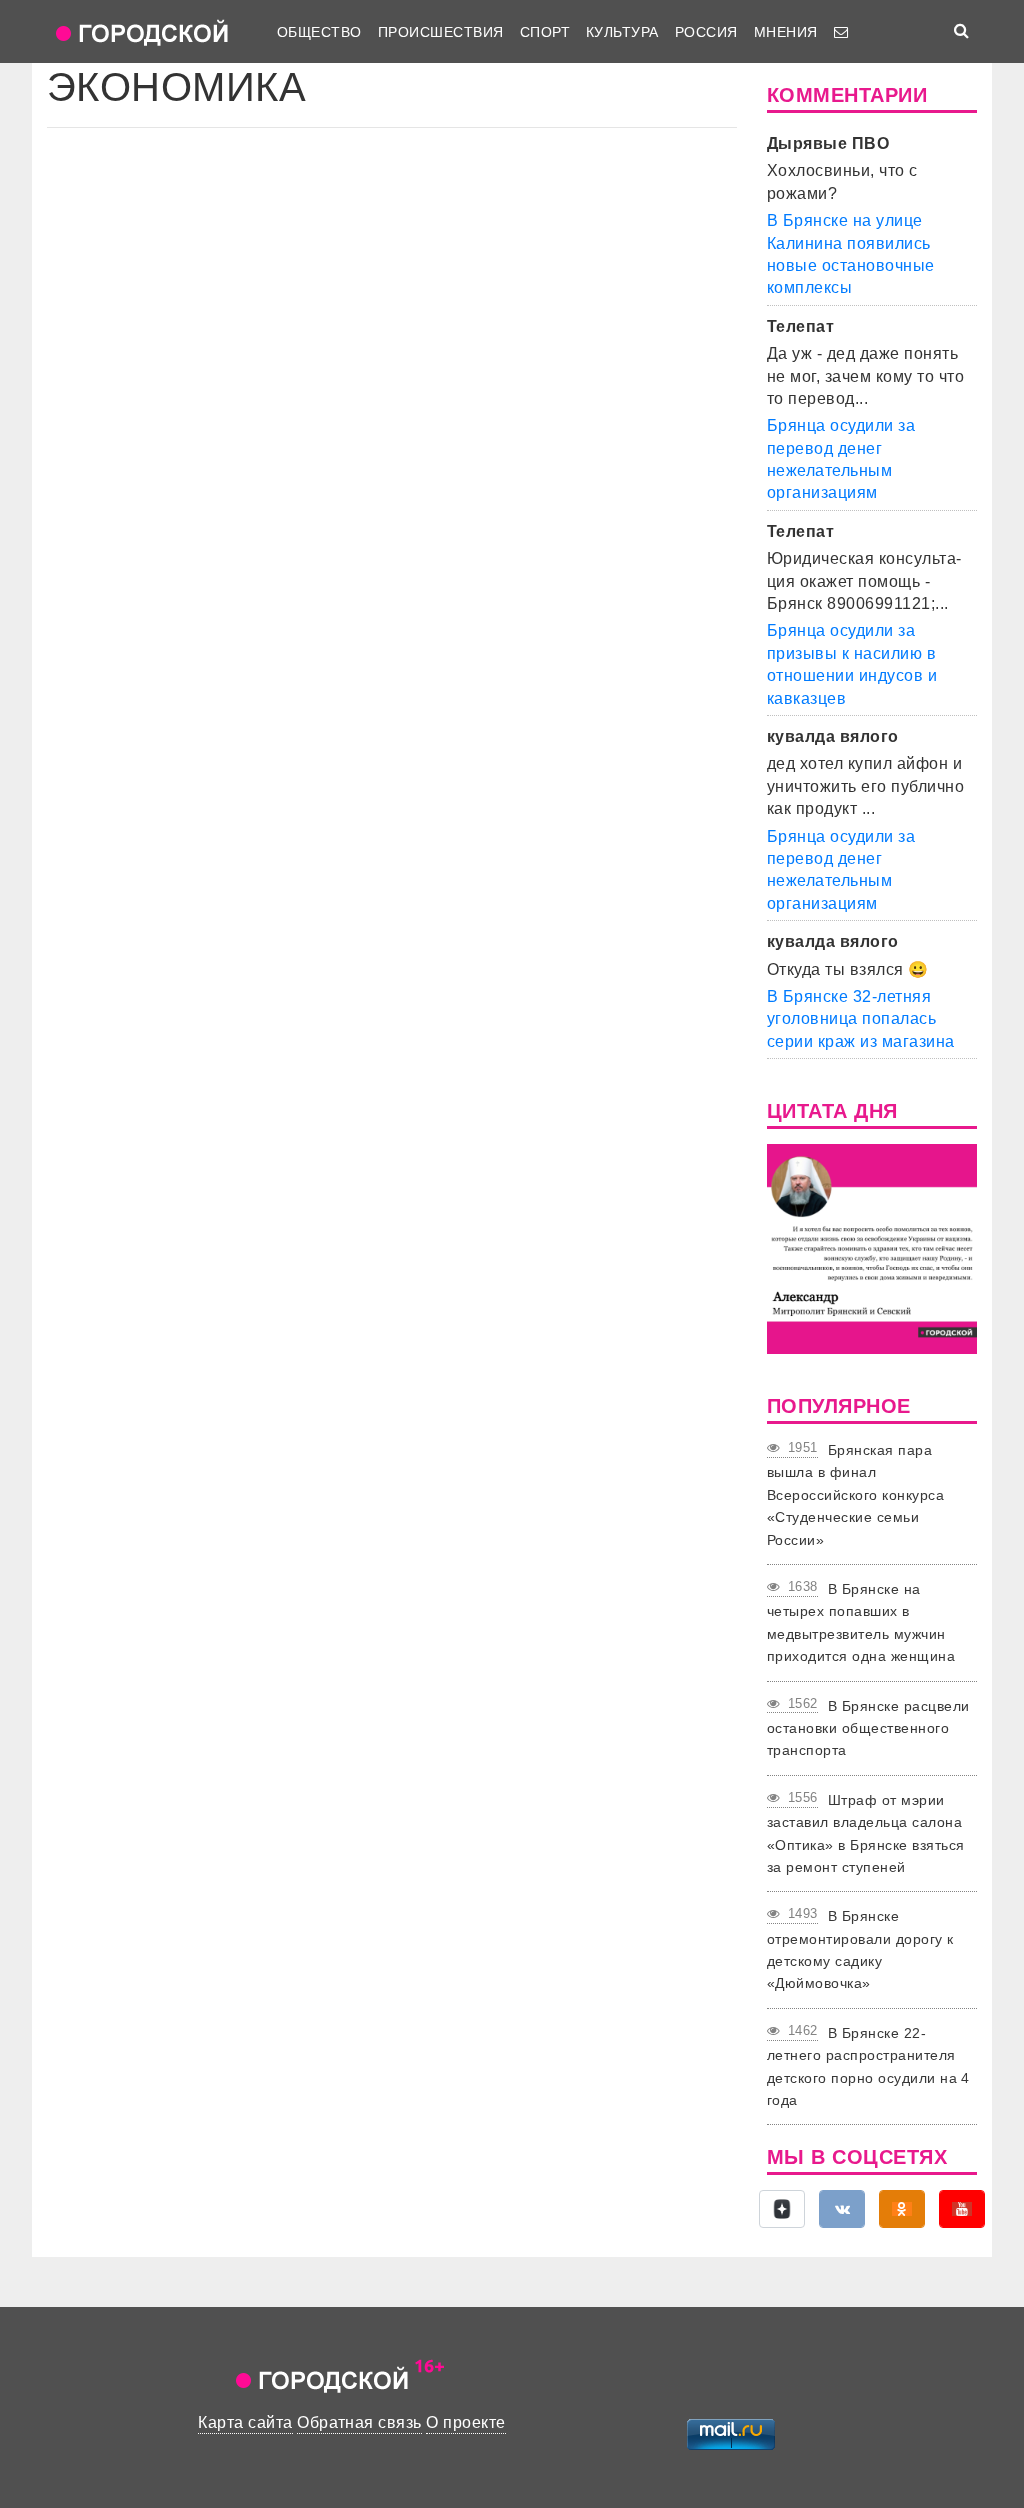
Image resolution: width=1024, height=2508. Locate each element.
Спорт (545, 32)
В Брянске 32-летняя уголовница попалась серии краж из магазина (861, 1019)
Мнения (786, 32)
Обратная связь (359, 2422)
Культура (622, 32)
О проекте (465, 2422)
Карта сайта (245, 2422)
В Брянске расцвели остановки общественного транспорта (868, 1728)
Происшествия (441, 32)
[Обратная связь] (841, 32)
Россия (706, 32)
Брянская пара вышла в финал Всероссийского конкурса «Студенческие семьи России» (855, 1495)
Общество (319, 32)
